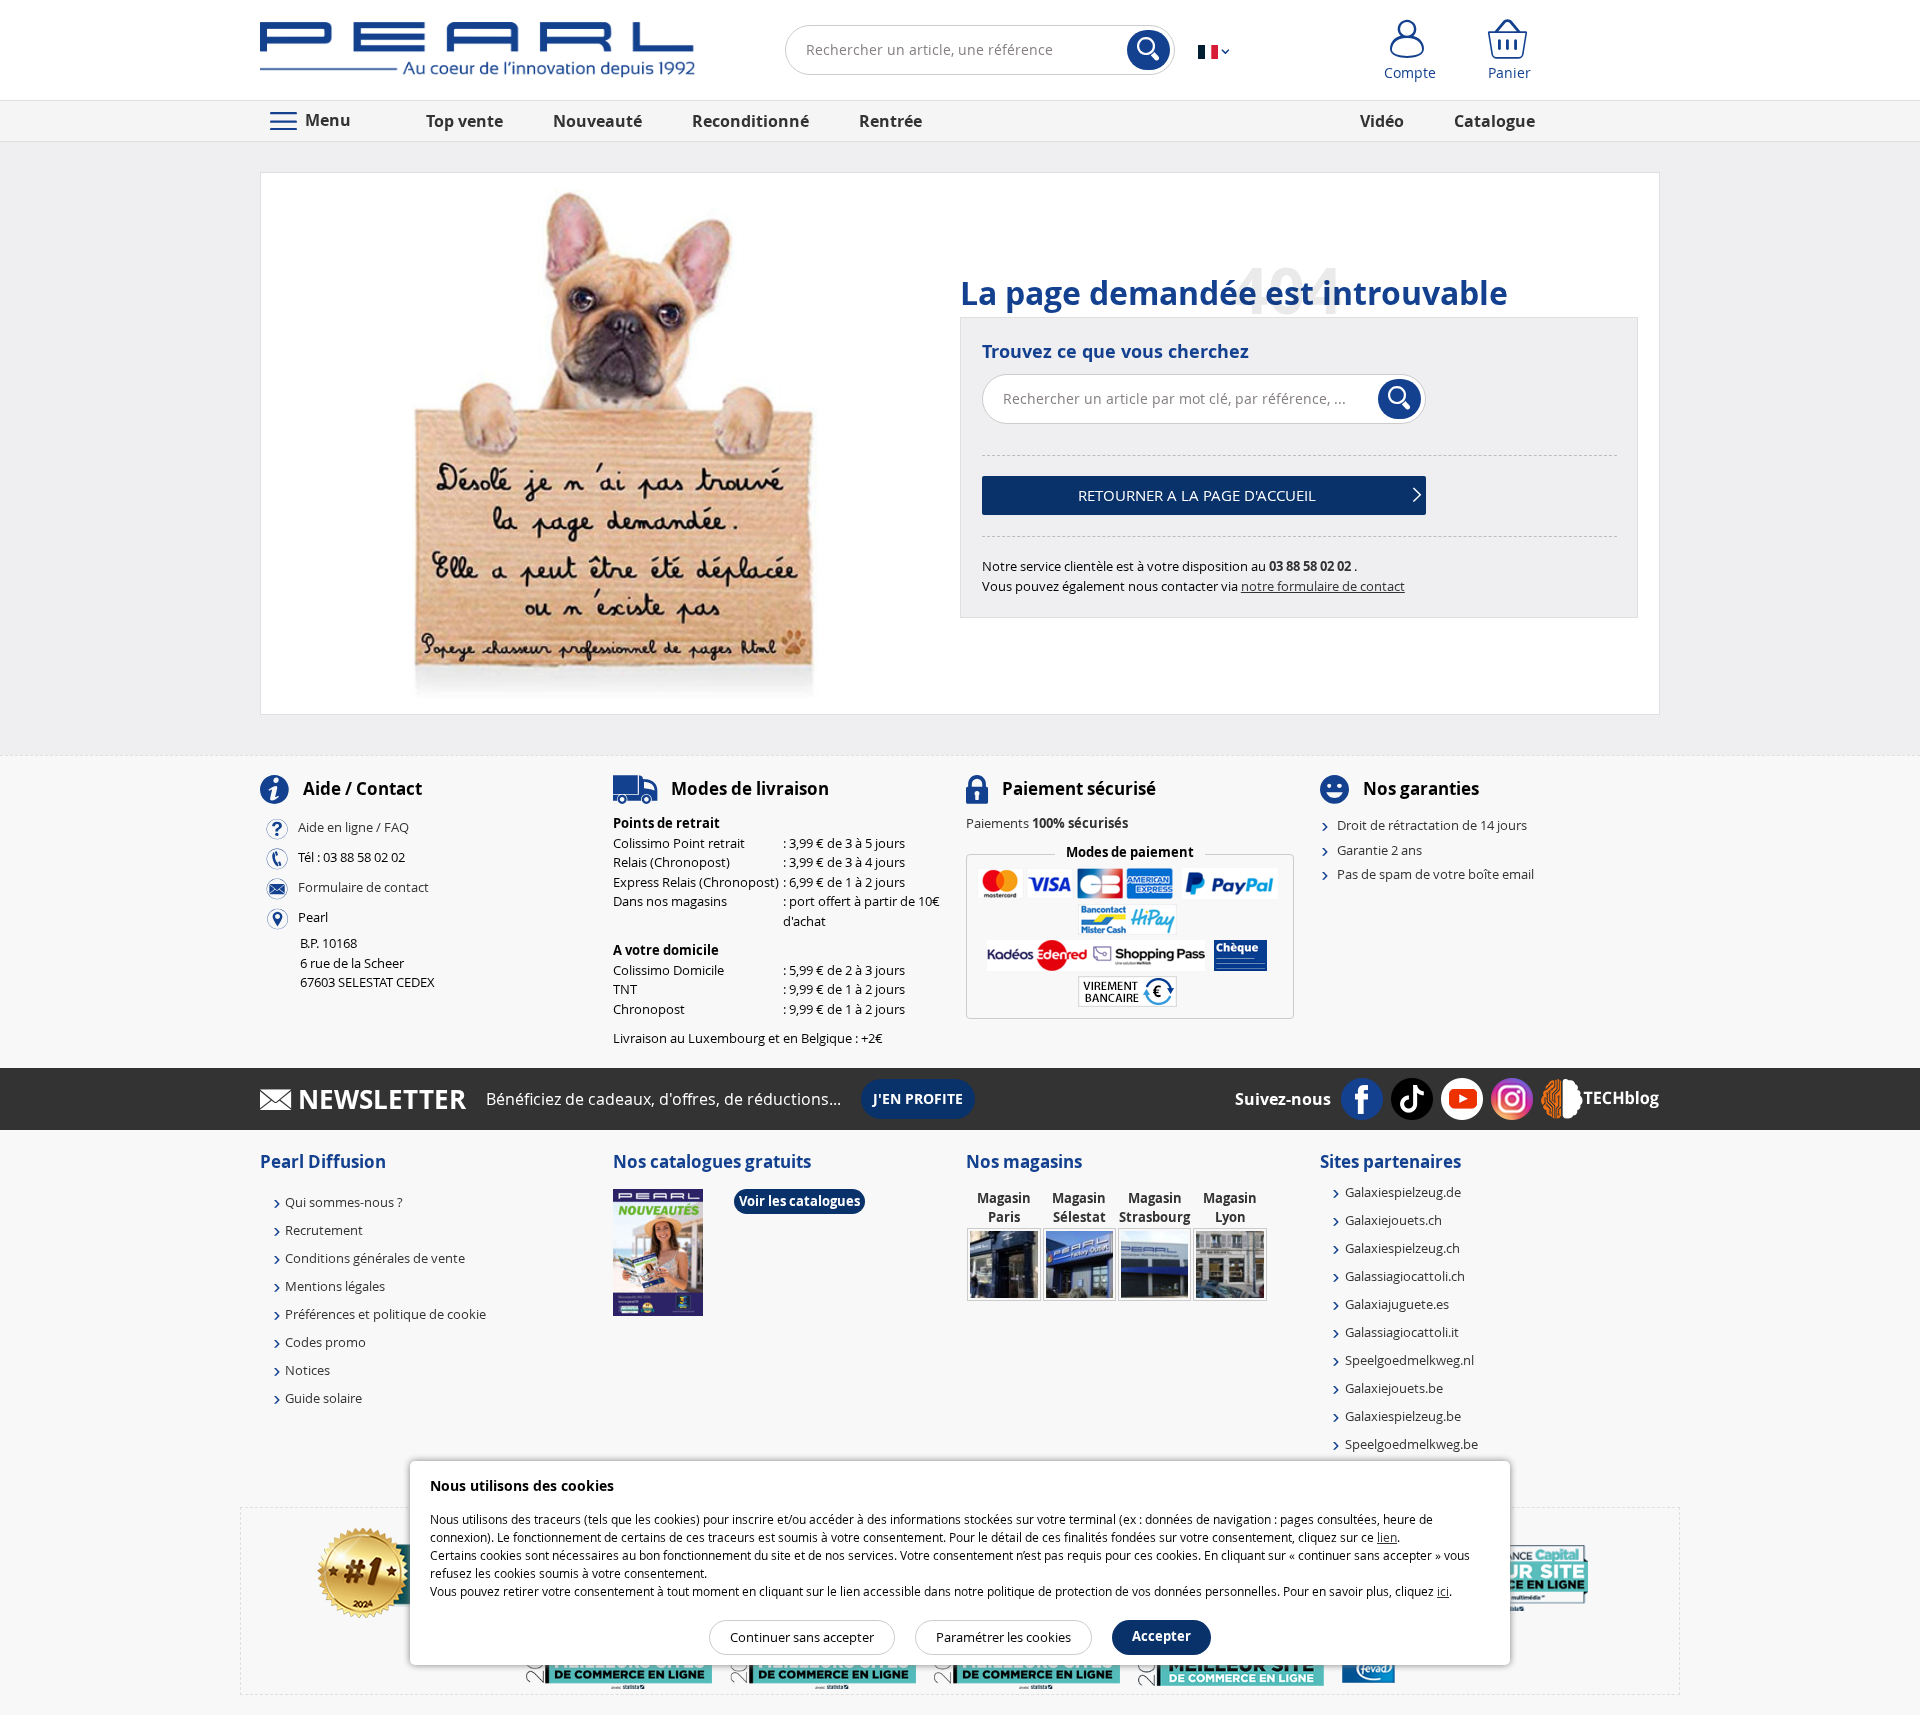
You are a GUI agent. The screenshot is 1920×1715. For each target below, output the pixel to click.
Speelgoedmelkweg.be (1411, 1444)
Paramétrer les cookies (1003, 1637)
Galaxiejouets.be (1394, 1388)
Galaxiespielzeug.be (1403, 1416)
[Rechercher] (1148, 50)
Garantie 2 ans (1379, 850)
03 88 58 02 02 (1310, 566)
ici (1443, 1591)
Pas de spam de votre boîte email (1435, 874)
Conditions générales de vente (375, 1258)
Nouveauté (597, 121)
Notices (307, 1370)
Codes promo (325, 1342)
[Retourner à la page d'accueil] (477, 54)
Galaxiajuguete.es (1397, 1304)
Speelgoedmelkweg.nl (1409, 1360)
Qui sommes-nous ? (344, 1202)
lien (1387, 1537)
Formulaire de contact (363, 888)
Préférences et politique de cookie (385, 1314)
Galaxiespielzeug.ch (1402, 1248)
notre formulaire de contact (1323, 586)
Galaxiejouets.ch (1393, 1220)
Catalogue (1494, 121)
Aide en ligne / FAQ (353, 828)
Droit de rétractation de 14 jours (1432, 825)
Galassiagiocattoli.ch (1405, 1276)
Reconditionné (750, 121)
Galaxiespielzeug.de (1403, 1192)
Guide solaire (323, 1398)
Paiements (1047, 823)
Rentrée (890, 121)
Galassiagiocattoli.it (1402, 1332)
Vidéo (1382, 121)
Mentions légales (335, 1286)
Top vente (464, 121)
